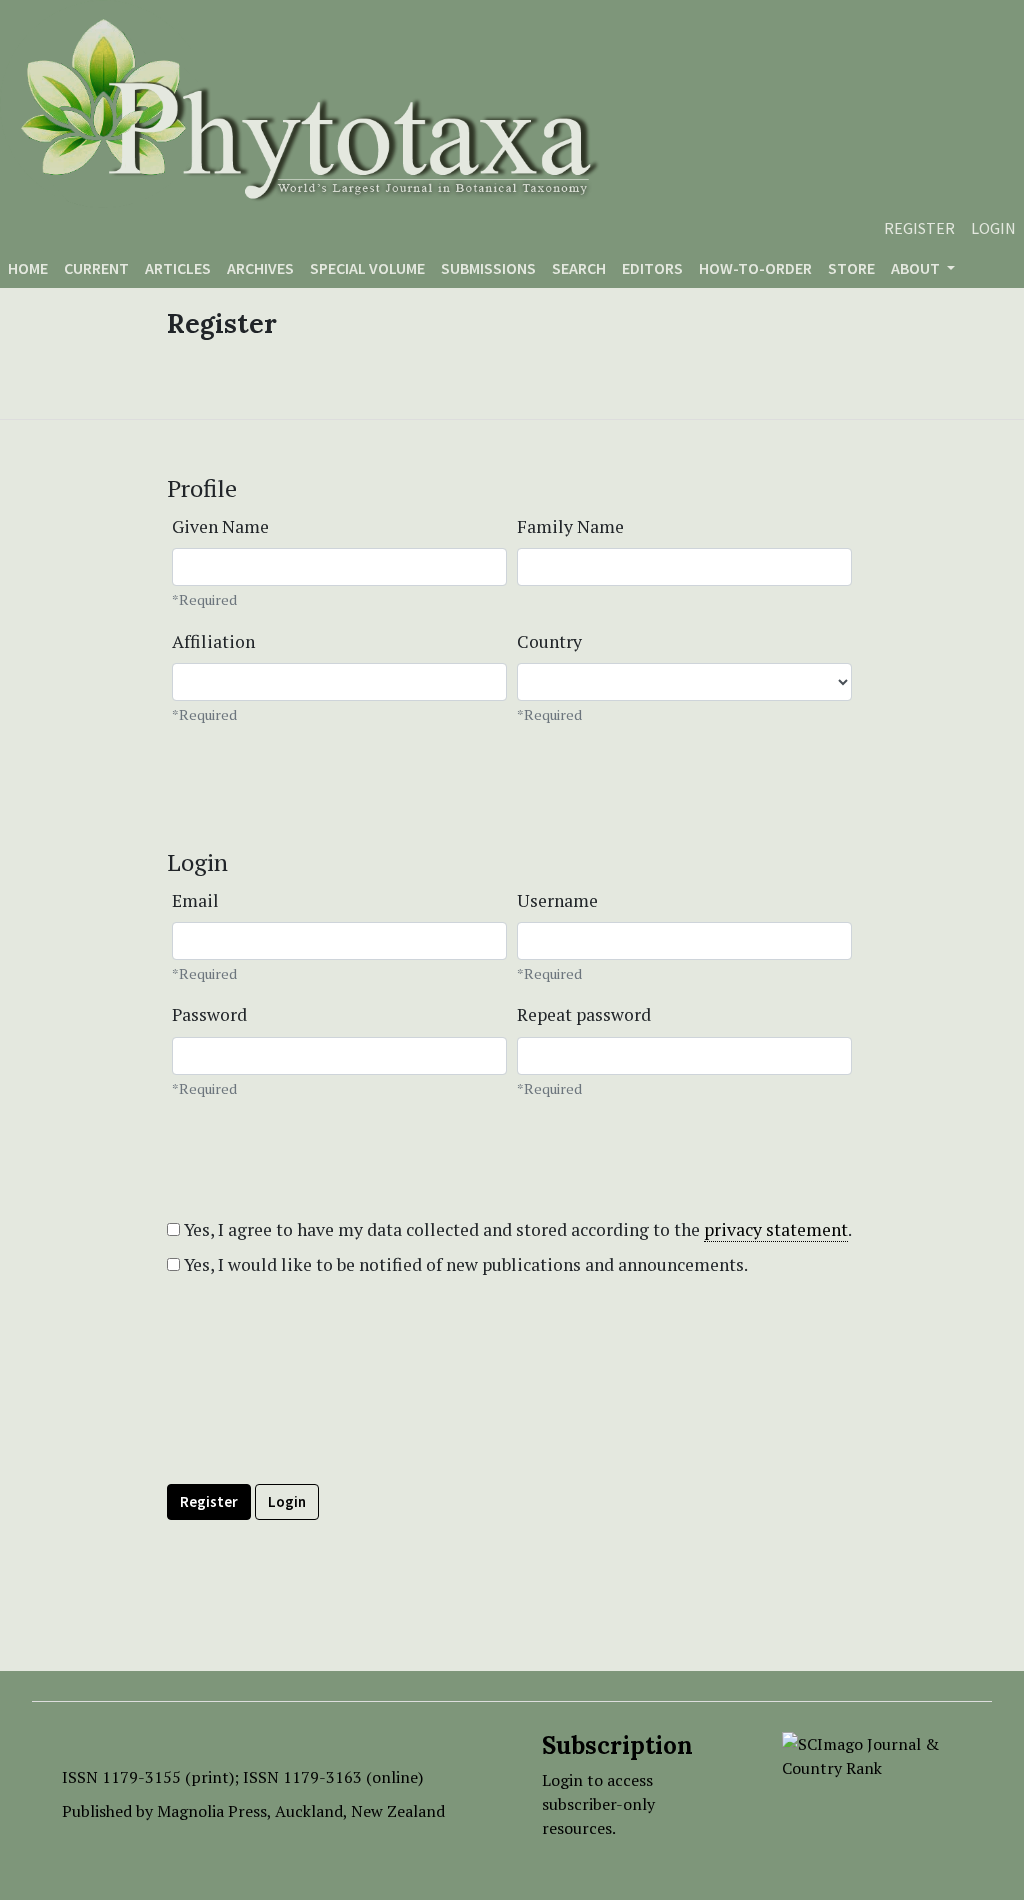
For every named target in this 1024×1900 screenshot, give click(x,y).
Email (195, 900)
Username (557, 900)
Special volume (367, 268)
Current (96, 268)
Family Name (570, 526)
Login (993, 228)
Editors (652, 268)
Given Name (220, 526)
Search (579, 268)
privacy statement (776, 1229)
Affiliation (213, 641)
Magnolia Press (212, 1811)
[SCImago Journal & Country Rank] (872, 1754)
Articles (178, 268)
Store (851, 268)
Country (549, 641)
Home (28, 268)
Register (919, 228)
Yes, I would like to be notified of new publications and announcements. (464, 1264)
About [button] (917, 268)
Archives (260, 268)
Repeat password (584, 1014)
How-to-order (755, 268)
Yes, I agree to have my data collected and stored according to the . (516, 1229)
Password (209, 1014)
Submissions (488, 268)
